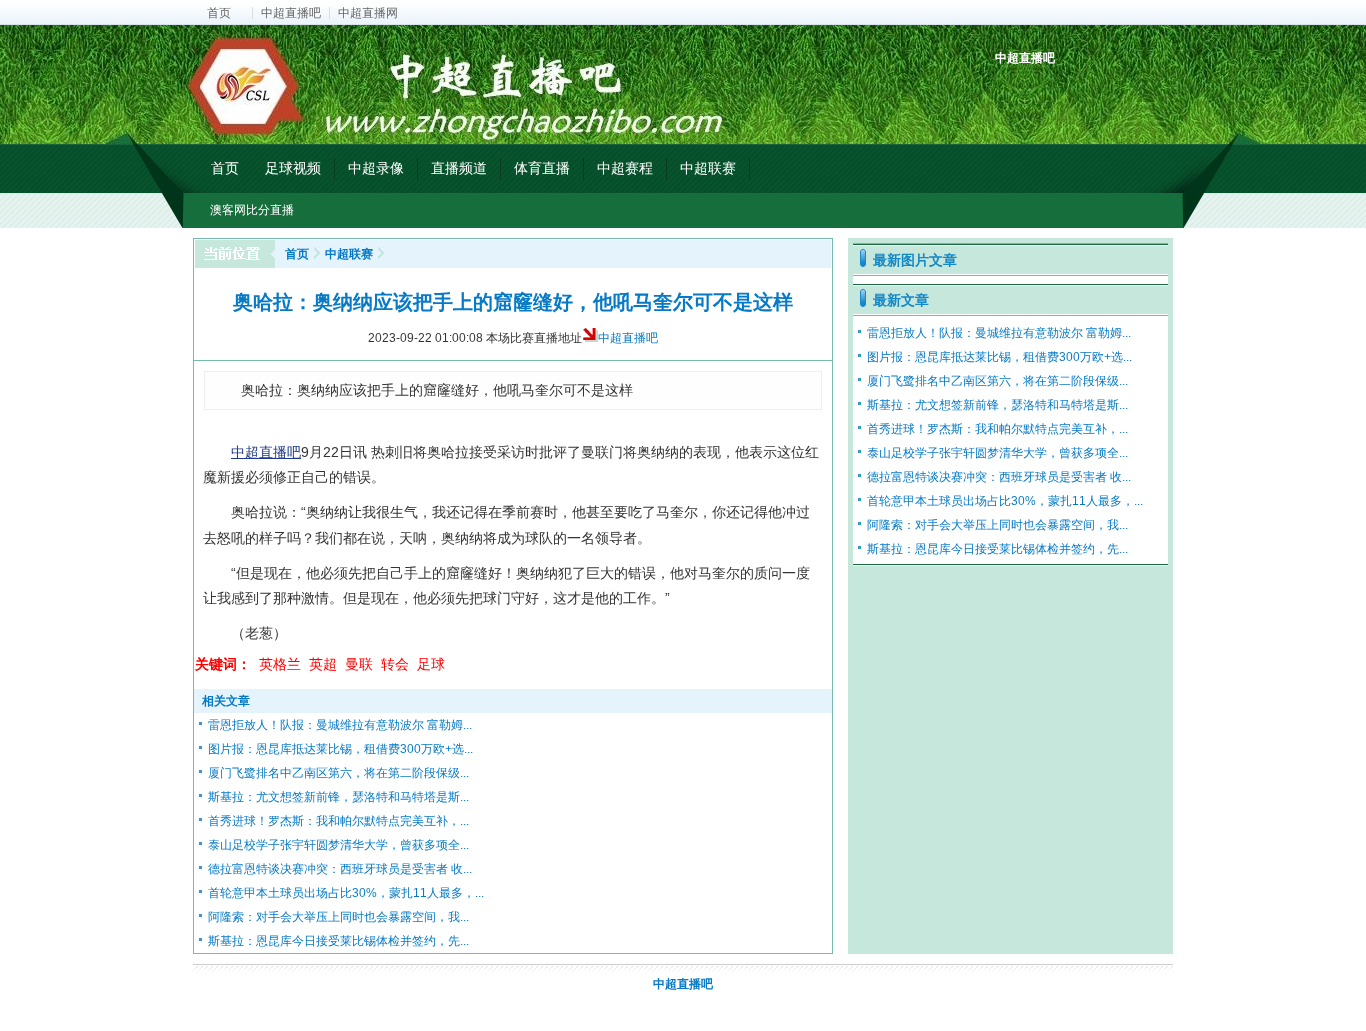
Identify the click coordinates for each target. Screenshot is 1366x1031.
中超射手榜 (1058, 92)
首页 (219, 13)
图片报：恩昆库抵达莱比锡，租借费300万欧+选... (340, 749)
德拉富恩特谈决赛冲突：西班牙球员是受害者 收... (340, 869)
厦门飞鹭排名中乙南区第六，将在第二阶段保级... (338, 773)
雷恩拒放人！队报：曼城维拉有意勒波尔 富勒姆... (340, 725)
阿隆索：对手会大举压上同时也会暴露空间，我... (338, 917)
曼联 (359, 664)
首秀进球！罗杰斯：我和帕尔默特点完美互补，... (338, 821)
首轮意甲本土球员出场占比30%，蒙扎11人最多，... (346, 893)
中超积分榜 (1012, 92)
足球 (431, 664)
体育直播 (542, 168)
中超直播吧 (291, 13)
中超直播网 (368, 13)
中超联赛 (708, 168)
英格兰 (280, 664)
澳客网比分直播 (252, 210)
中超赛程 (625, 168)
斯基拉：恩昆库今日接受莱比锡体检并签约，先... (338, 941)
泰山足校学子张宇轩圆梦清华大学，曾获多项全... (338, 845)
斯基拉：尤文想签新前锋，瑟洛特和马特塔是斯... (338, 797)
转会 (395, 664)
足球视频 (293, 168)
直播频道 (459, 168)
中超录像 (376, 168)
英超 (323, 664)
